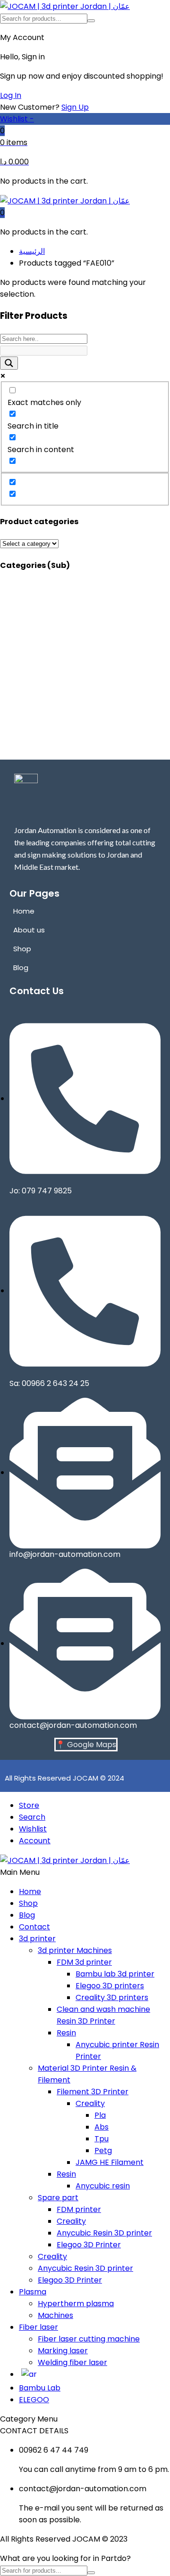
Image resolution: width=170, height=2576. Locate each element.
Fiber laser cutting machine (89, 2339)
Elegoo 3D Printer (89, 2245)
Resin (66, 2033)
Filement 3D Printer (93, 2092)
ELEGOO (34, 2400)
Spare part (58, 2198)
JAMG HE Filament (110, 2162)
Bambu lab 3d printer (115, 1974)
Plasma (33, 2292)
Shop (28, 1903)
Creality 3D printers (112, 1997)
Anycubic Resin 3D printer (104, 2233)
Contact (34, 1927)
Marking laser (63, 2351)
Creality (90, 2103)
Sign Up (75, 107)
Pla (100, 2115)
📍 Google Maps (86, 1745)
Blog (27, 1915)
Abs (102, 2127)
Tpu (102, 2139)
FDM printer (79, 2209)
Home (30, 1891)
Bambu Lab (40, 2388)
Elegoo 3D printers (110, 1986)
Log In (11, 95)
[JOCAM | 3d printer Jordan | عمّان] (65, 6)
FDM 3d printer (84, 1962)
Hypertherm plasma (76, 2304)
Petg (103, 2151)
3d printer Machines (75, 1950)
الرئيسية (32, 251)
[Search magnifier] (9, 363)
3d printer (37, 1939)
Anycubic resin (103, 2186)
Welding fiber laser (72, 2362)
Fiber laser (38, 2327)
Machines (55, 2315)
